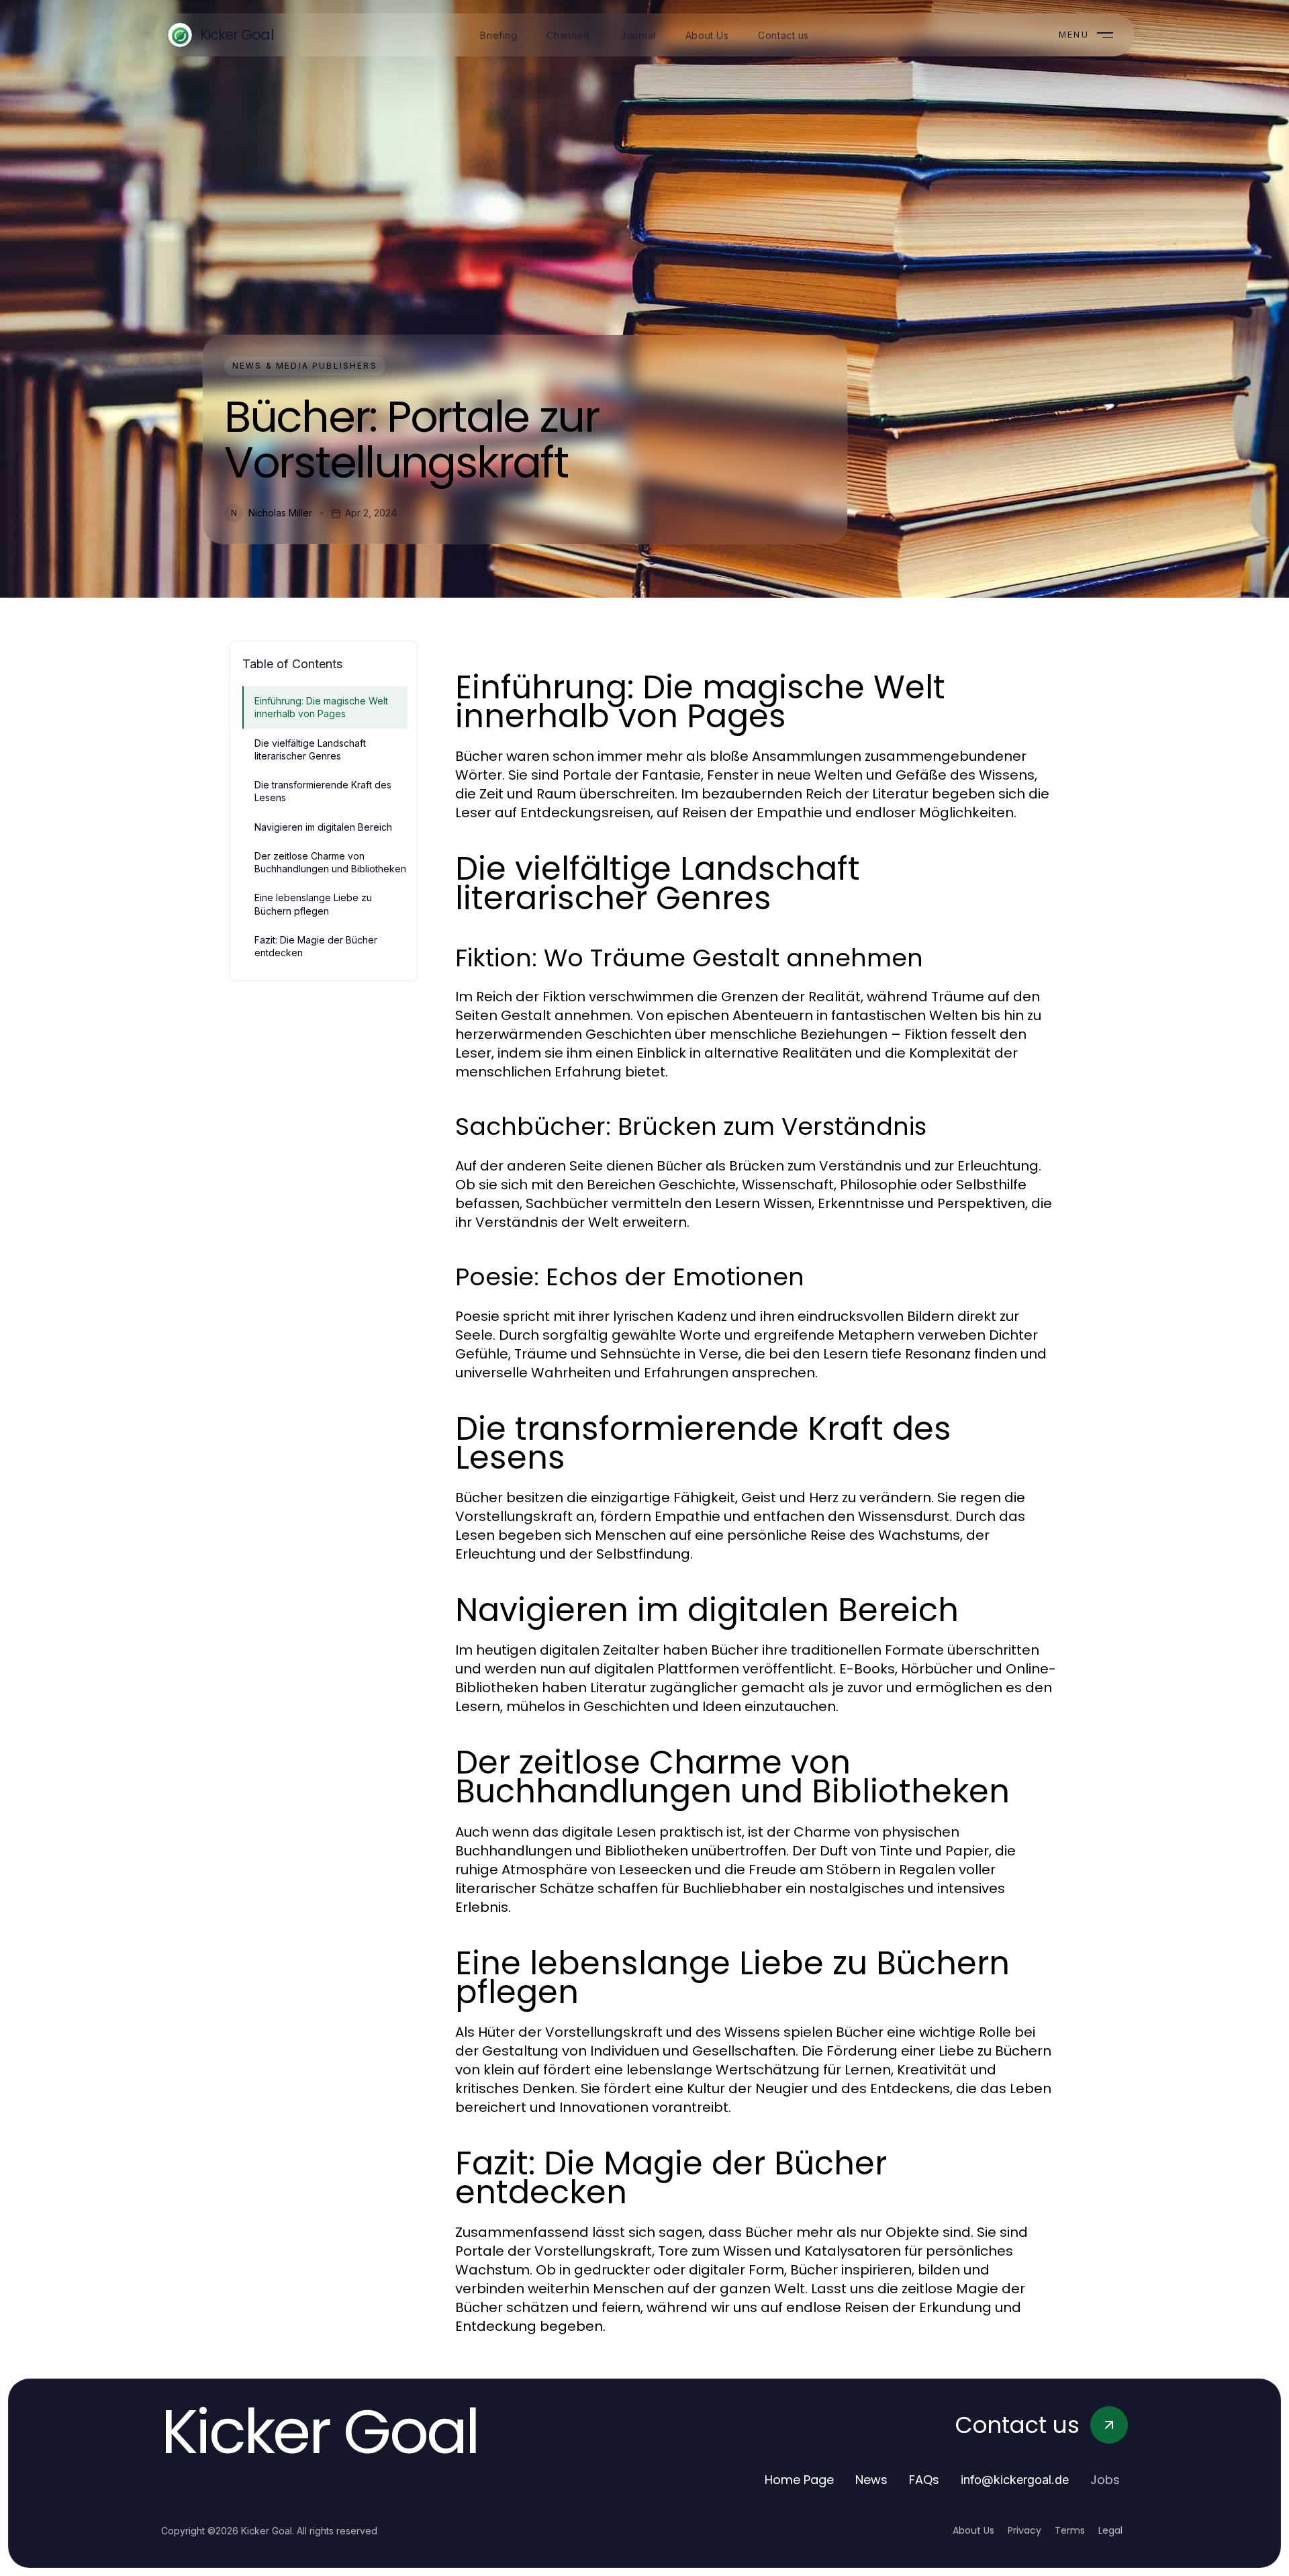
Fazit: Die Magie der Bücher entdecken (316, 946)
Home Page (799, 2480)
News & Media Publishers (305, 366)
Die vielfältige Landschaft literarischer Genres (310, 749)
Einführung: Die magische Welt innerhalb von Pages (321, 707)
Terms (1070, 2530)
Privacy (1024, 2530)
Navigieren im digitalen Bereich (323, 827)
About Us (973, 2530)
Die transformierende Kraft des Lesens (323, 791)
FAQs (924, 2480)
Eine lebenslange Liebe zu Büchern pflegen (313, 904)
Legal (1110, 2530)
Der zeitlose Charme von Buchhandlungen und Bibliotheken (330, 862)
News (871, 2480)
